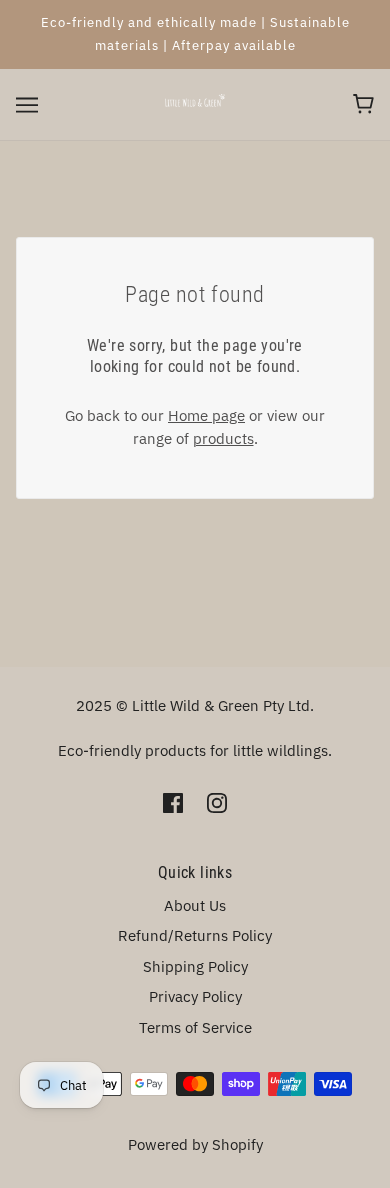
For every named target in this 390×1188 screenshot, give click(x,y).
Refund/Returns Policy (195, 935)
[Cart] (363, 104)
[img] (173, 802)
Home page (206, 415)
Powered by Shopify (195, 1144)
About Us (195, 905)
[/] (195, 102)
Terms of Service (195, 1027)
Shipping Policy (195, 966)
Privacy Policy (195, 996)
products (223, 438)
